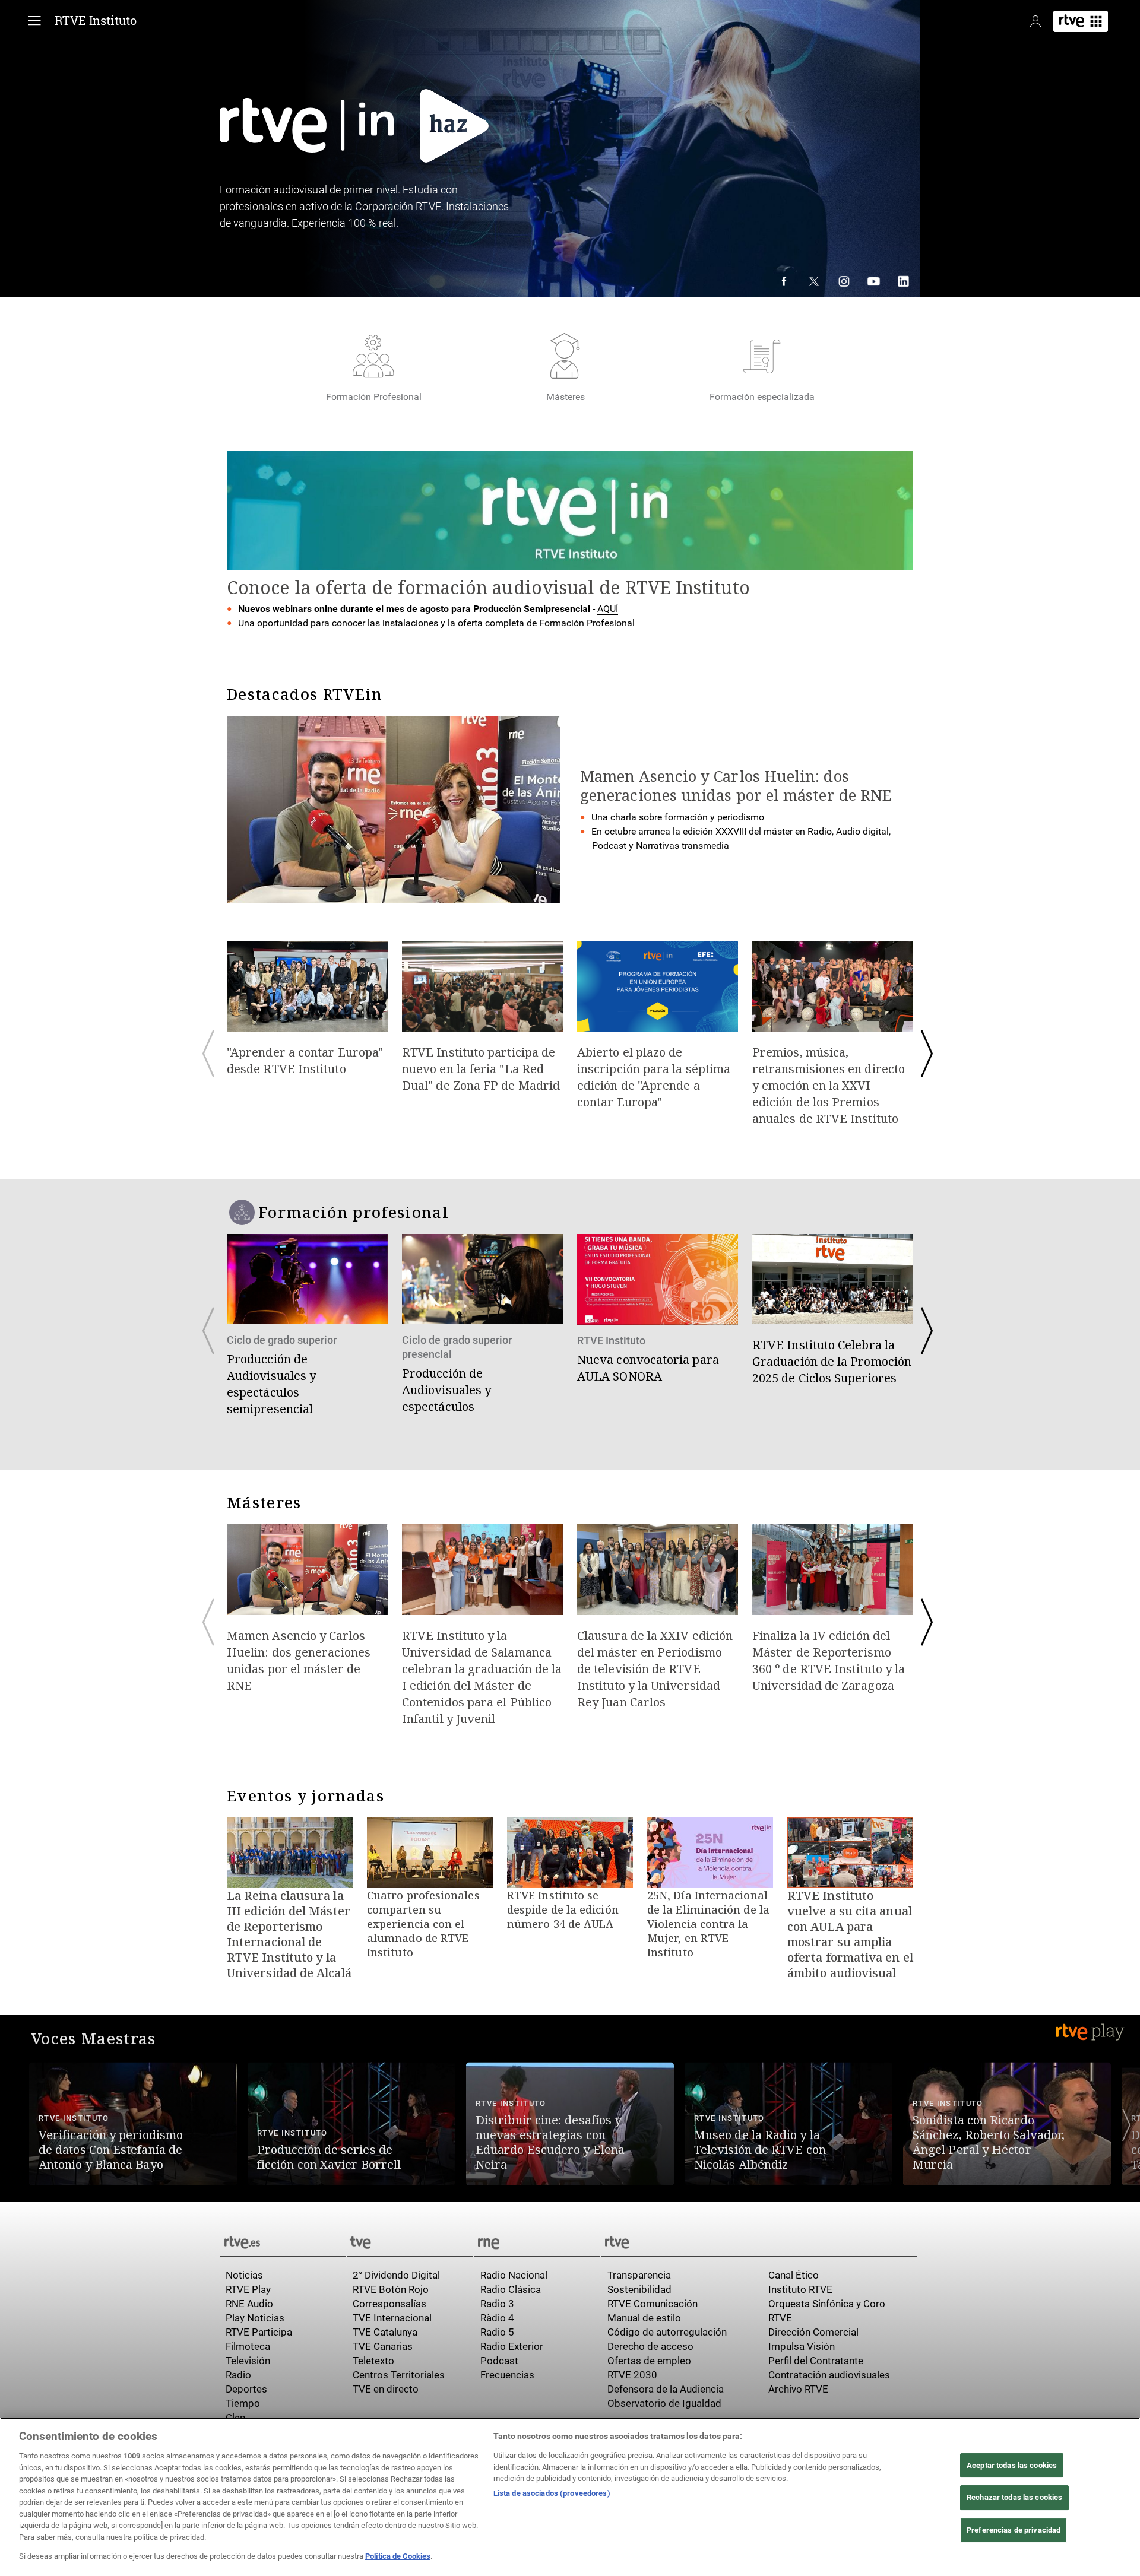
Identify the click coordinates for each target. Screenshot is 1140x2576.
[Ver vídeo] (133, 2116)
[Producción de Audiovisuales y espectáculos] (482, 1326)
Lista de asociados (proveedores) (552, 2493)
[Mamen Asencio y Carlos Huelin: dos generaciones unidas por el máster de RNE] (307, 1611)
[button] (14, 2125)
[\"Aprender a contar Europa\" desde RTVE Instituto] (307, 1011)
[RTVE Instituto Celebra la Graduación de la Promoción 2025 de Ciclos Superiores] (833, 1312)
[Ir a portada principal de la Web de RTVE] (283, 2241)
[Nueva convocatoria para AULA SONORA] (658, 1311)
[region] (570, 2497)
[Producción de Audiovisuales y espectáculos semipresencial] (307, 1327)
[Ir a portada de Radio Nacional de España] (537, 2241)
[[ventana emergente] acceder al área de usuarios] (1035, 21)
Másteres (566, 397)
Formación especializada (762, 397)
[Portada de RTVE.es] (1081, 21)
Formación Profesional (374, 397)
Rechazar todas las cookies (1014, 2497)
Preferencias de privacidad (1014, 2530)
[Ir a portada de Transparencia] (759, 2241)
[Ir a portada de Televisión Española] (410, 2241)
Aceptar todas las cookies (1012, 2465)
